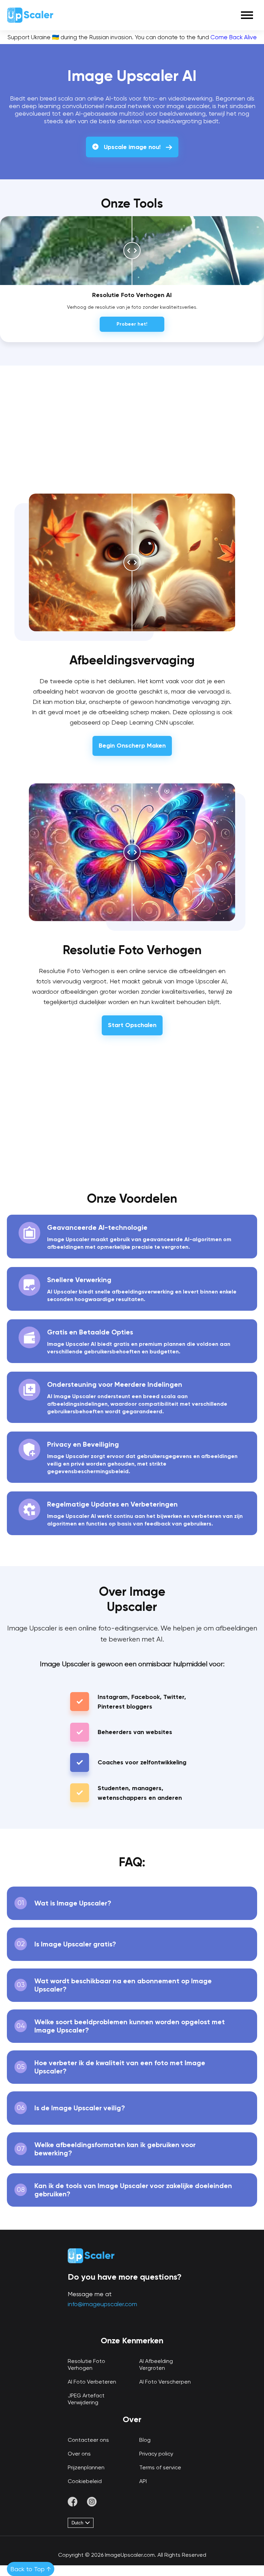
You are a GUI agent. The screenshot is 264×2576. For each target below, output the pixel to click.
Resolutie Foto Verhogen (86, 2364)
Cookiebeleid (85, 2481)
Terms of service (160, 2467)
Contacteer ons (88, 2440)
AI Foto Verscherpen (165, 2382)
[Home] (30, 15)
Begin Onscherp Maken (132, 746)
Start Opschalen (132, 1025)
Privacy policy (156, 2454)
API (143, 2481)
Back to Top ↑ (31, 2569)
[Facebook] (73, 2503)
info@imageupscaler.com (102, 2304)
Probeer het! (132, 324)
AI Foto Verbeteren (92, 2382)
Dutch (78, 2523)
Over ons (79, 2454)
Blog (145, 2440)
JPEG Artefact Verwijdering (86, 2399)
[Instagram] (92, 2503)
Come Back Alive (234, 37)
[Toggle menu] (247, 15)
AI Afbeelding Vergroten (156, 2364)
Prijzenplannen (86, 2467)
